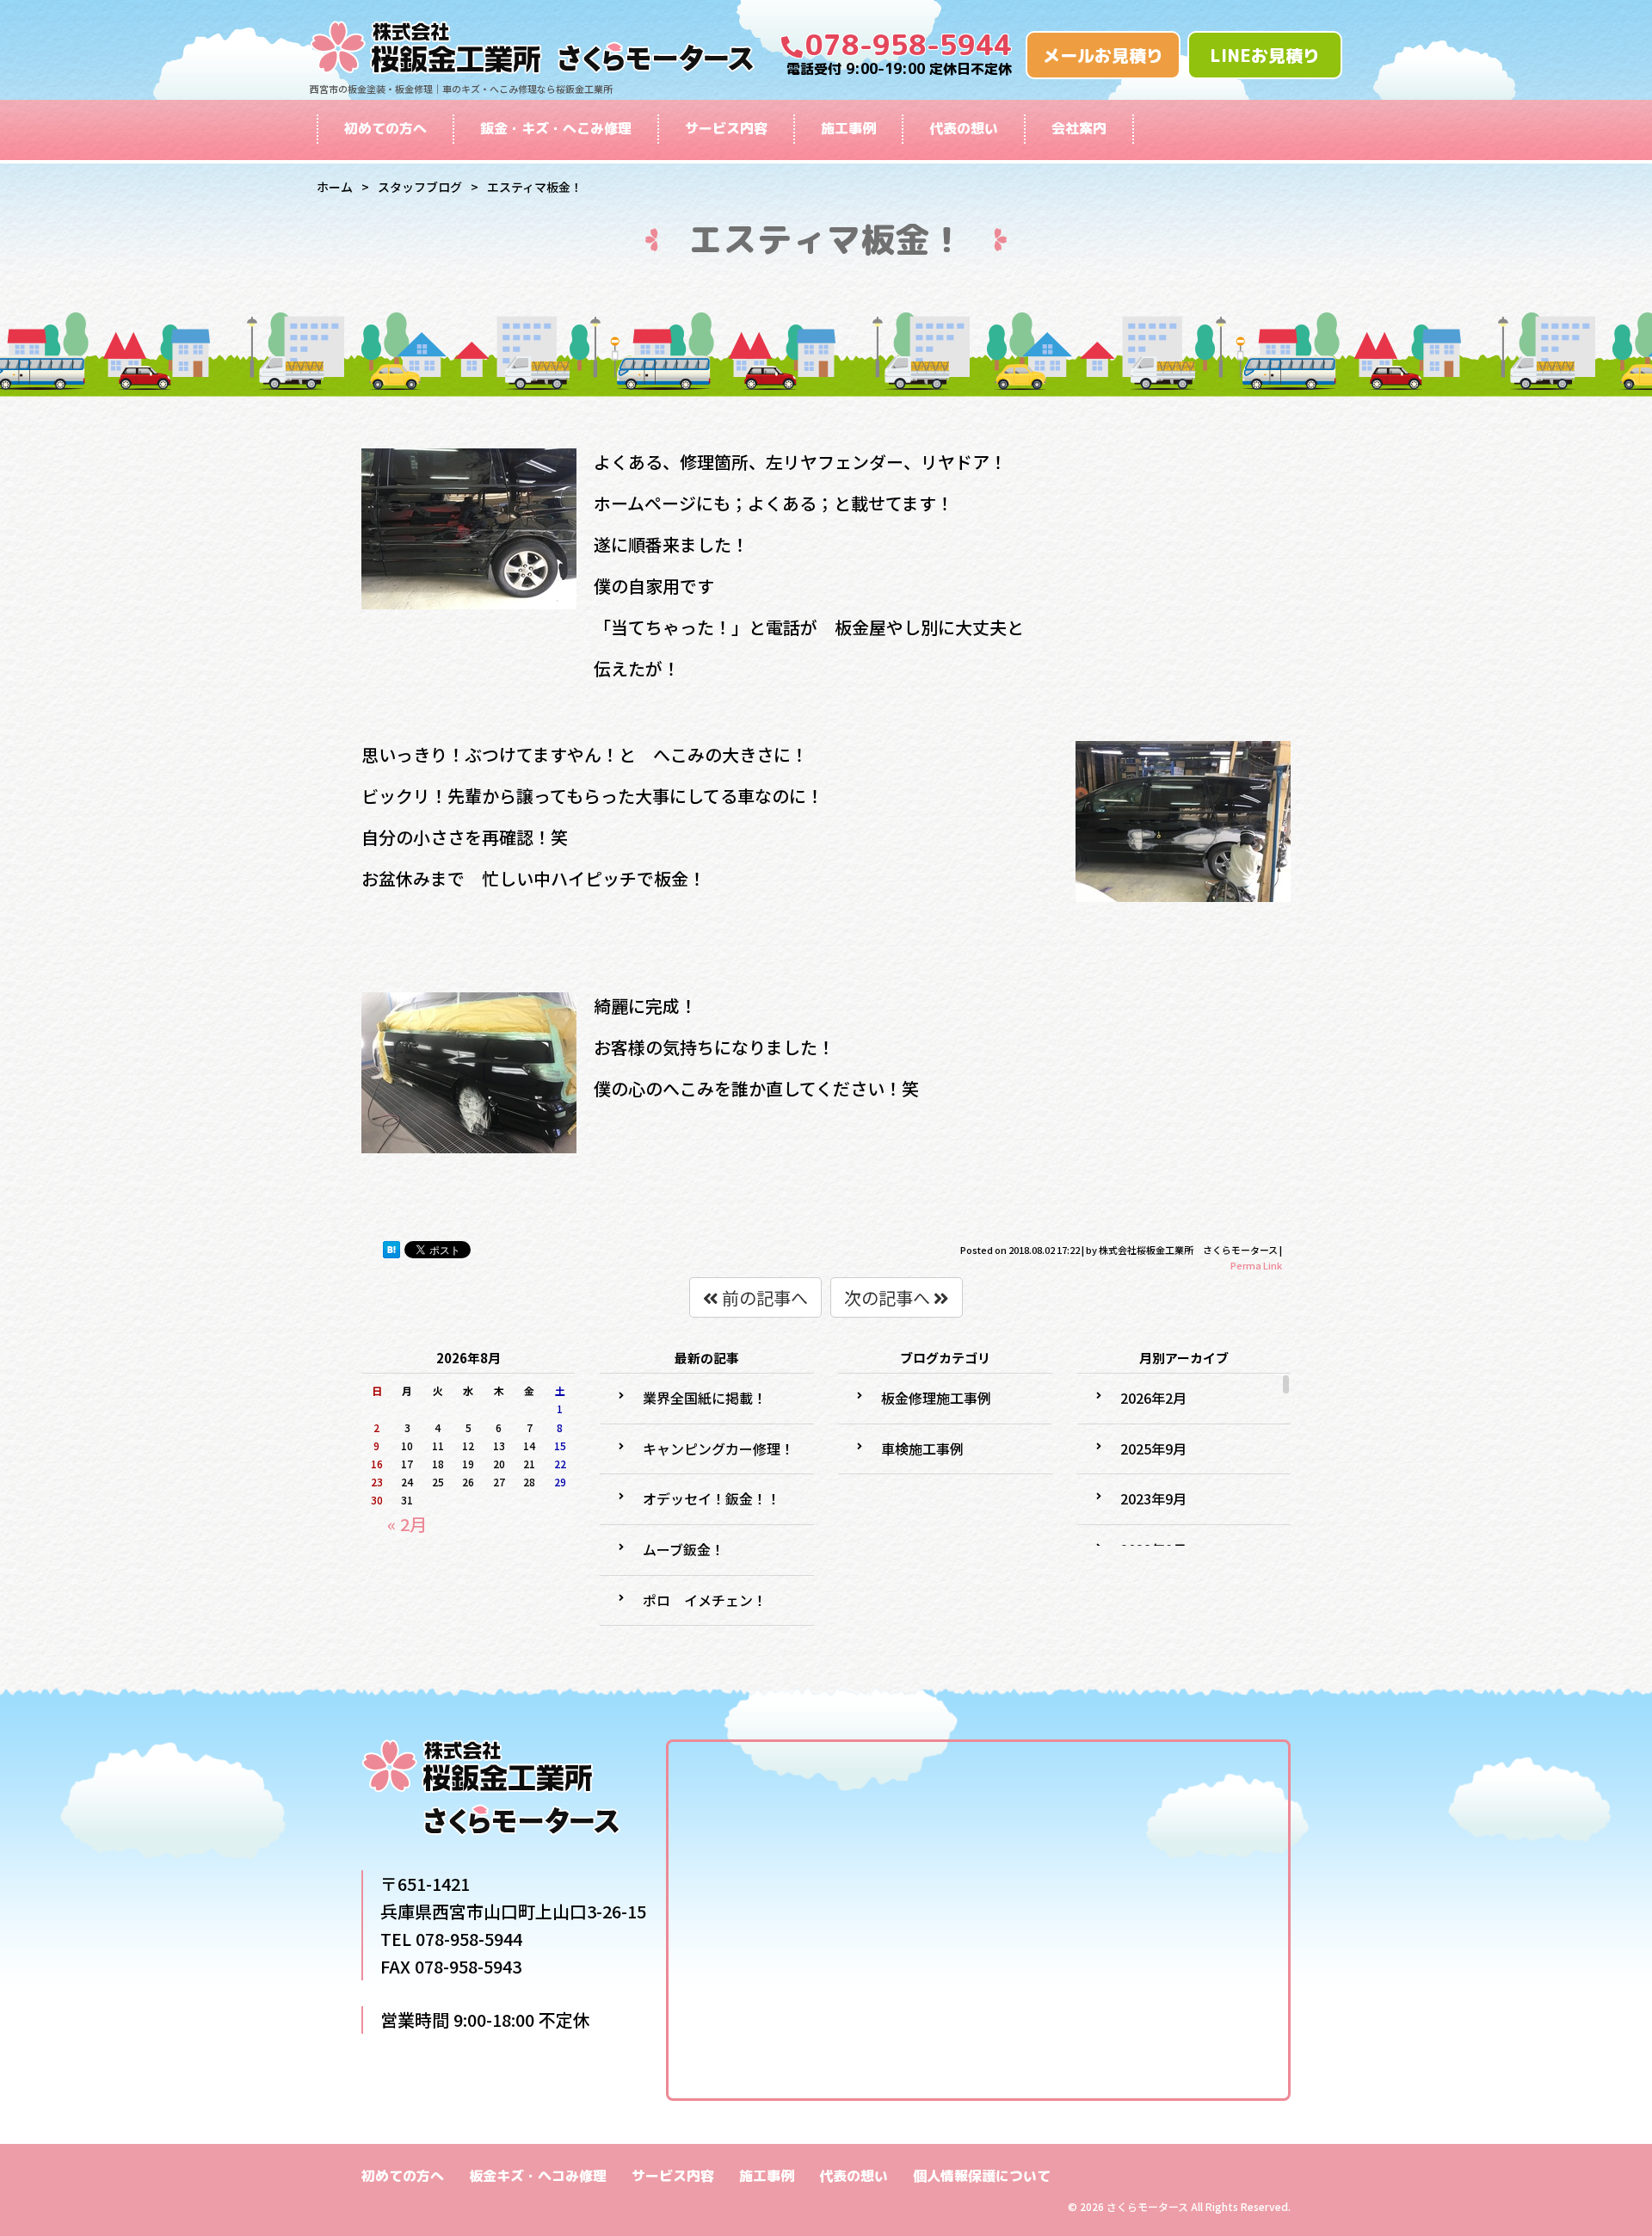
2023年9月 (1153, 1498)
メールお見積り (1103, 55)
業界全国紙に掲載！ (705, 1398)
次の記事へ (889, 1297)
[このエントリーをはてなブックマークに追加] (391, 1250)
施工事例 (848, 128)
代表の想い (964, 128)
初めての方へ (385, 128)
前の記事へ (763, 1297)
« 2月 (407, 1524)
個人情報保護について (982, 2176)
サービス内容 (726, 128)
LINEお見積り (1265, 55)
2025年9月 (1153, 1448)
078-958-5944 (909, 45)
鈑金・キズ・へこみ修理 (556, 128)
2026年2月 (1153, 1398)
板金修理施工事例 (936, 1398)
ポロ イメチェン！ (705, 1600)
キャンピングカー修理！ (718, 1448)
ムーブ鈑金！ (684, 1549)
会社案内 (1079, 128)
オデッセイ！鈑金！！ (712, 1498)
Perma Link (1256, 1265)
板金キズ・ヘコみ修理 (538, 2176)
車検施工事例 (922, 1448)
